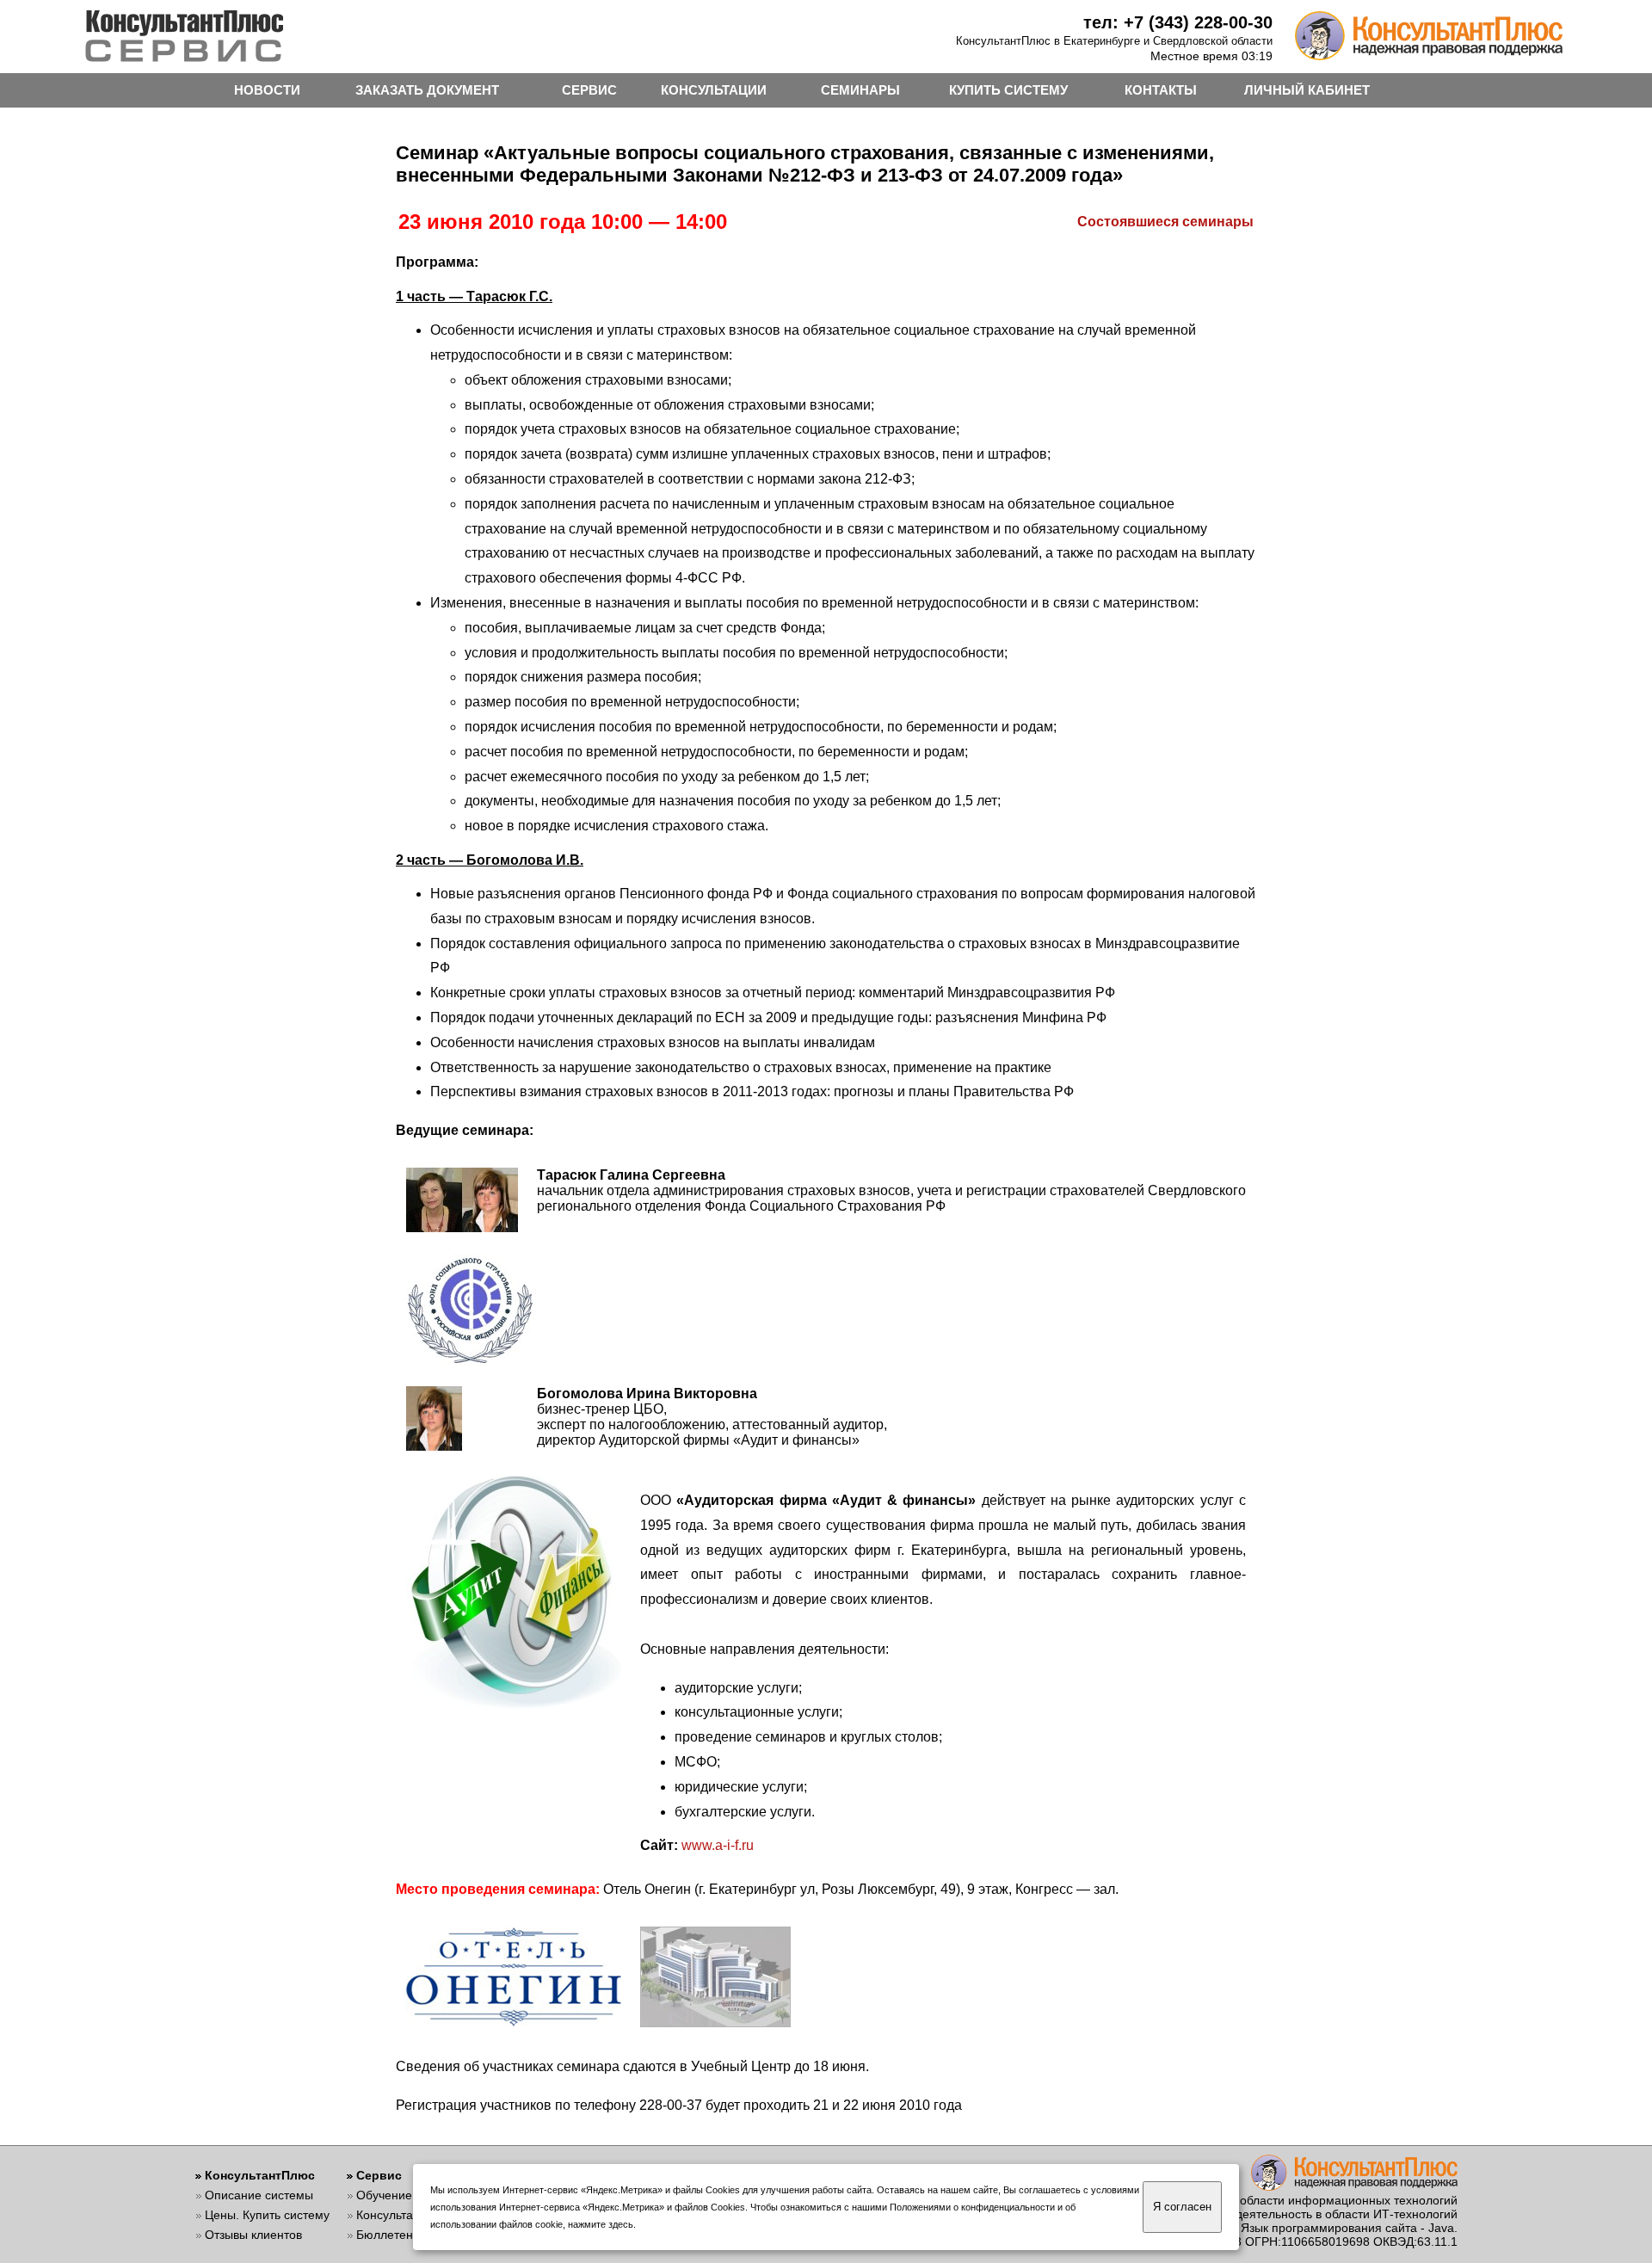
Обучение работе (406, 2195)
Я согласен (1182, 2207)
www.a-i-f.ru (718, 1845)
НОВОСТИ (267, 90)
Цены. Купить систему (267, 2215)
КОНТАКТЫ (1161, 90)
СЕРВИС (589, 90)
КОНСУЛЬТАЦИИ (714, 90)
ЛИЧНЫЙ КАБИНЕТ (1307, 90)
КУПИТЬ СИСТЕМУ (1008, 90)
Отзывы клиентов (253, 2235)
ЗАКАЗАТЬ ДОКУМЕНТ (427, 90)
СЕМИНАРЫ (860, 90)
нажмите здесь (601, 2224)
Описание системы (259, 2195)
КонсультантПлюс (260, 2175)
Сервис (379, 2175)
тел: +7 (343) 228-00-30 (1178, 22)
